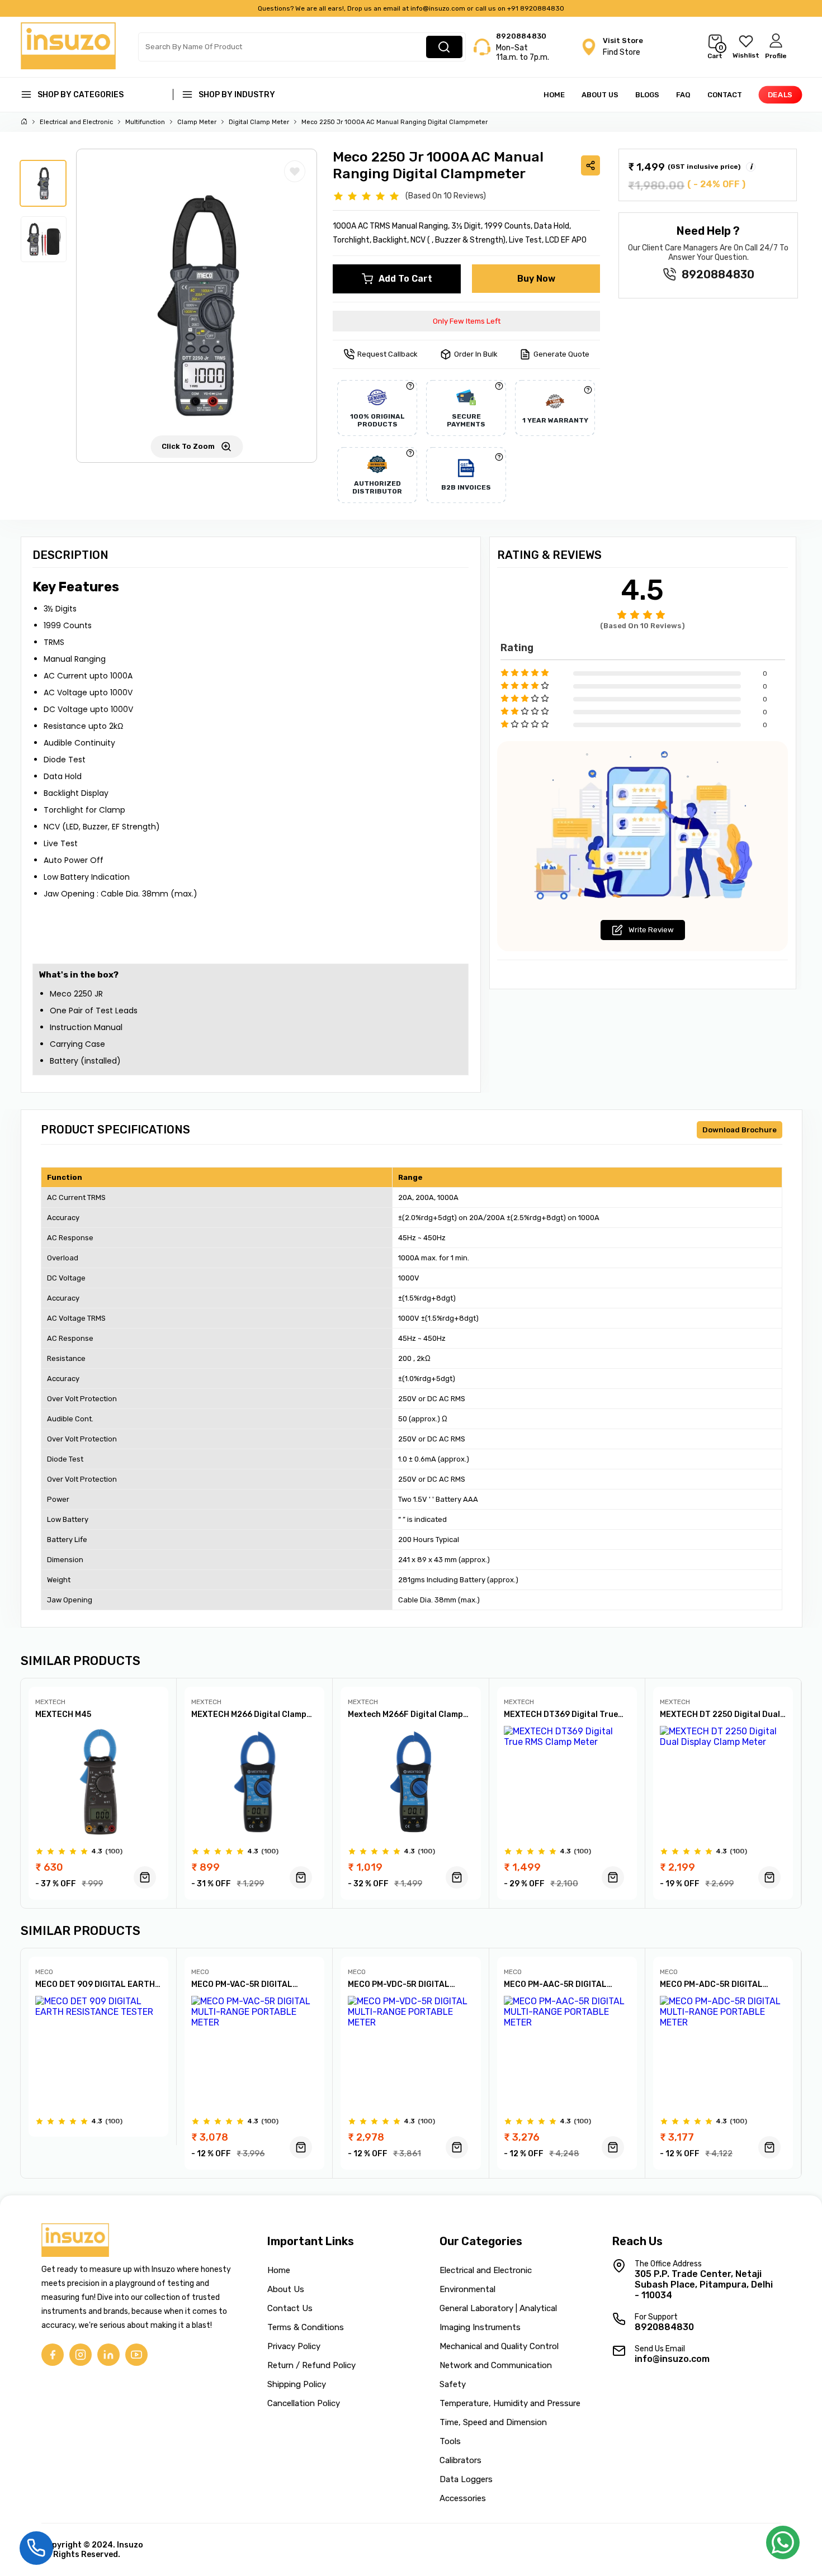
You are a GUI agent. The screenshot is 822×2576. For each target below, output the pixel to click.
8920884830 (521, 36)
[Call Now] (36, 2547)
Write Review (651, 930)
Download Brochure (740, 1130)
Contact (725, 95)
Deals (780, 95)
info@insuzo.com (438, 8)
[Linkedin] (108, 2355)
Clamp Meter (197, 122)
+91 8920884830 (536, 8)
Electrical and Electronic (76, 122)
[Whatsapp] (783, 2546)
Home (554, 95)
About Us (600, 95)
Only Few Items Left (467, 321)
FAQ (683, 95)
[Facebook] (53, 2355)
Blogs (647, 95)
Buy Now (536, 279)
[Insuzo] (68, 66)
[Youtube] (136, 2355)
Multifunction (145, 122)
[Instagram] (81, 2355)
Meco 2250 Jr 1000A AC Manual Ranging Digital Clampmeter (395, 122)
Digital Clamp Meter (259, 122)
